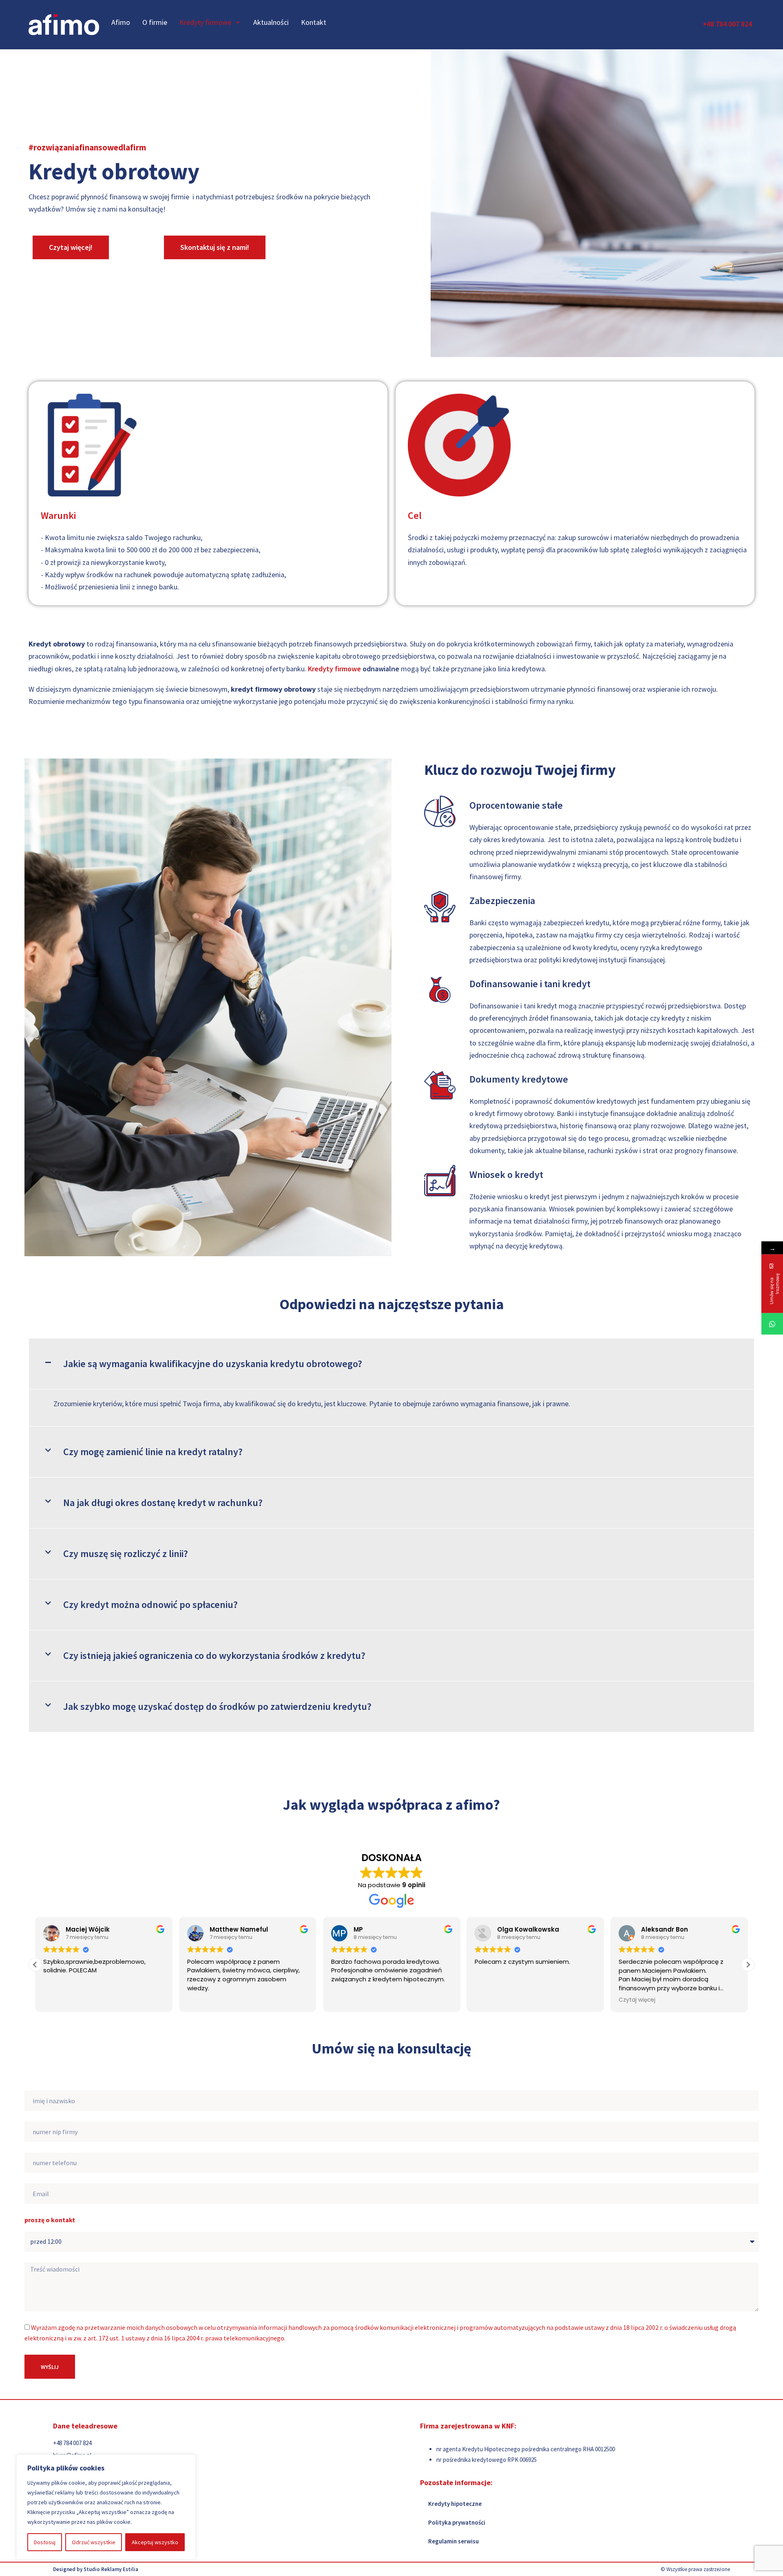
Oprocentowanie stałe (516, 805)
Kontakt (314, 22)
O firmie (155, 22)
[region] (106, 2507)
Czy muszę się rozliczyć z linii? (126, 1554)
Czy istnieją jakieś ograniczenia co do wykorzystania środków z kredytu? (214, 1655)
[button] (391, 1364)
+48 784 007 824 (727, 24)
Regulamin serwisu (453, 2541)
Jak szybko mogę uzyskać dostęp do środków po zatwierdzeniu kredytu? (217, 1706)
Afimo (121, 22)
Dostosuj (45, 2542)
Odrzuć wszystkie (94, 2542)
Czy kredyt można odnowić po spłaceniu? (150, 1604)
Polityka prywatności (457, 2522)
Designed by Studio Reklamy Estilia (96, 2569)
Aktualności (271, 22)
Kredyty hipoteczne (455, 2504)
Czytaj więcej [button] (493, 2000)
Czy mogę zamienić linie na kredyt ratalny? (153, 1452)
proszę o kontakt (50, 2220)
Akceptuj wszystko (155, 2542)
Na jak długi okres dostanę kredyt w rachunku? (163, 1503)
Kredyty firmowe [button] (205, 22)
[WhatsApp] (772, 1324)
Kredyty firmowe (334, 669)
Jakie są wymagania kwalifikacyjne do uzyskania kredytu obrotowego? (213, 1364)
